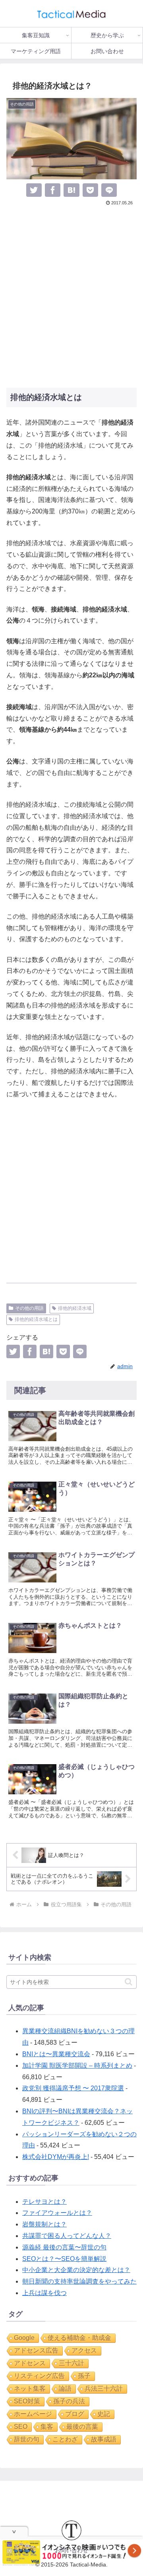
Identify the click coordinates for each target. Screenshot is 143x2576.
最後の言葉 (82, 2427)
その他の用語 (29, 1308)
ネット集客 (30, 2389)
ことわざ (65, 2439)
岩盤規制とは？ (44, 2224)
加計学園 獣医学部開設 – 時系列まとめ (77, 2066)
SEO (21, 2427)
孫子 (84, 2376)
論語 (65, 2389)
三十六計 (71, 2363)
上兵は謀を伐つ (44, 2293)
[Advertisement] (71, 296)
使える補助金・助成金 (79, 2338)
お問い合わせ (71, 2550)
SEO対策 (27, 2401)
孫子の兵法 (69, 2401)
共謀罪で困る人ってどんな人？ (67, 2236)
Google (24, 2338)
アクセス (84, 2350)
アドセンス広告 (36, 2350)
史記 (104, 2414)
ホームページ (33, 2414)
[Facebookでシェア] (53, 190)
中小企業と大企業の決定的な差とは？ (76, 2270)
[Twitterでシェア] (34, 190)
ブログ (75, 2414)
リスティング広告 (39, 2376)
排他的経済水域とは (36, 1319)
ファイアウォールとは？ (57, 2213)
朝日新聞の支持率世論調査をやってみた (79, 2281)
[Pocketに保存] (90, 190)
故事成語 (104, 2439)
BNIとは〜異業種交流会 (56, 2054)
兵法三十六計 (104, 2389)
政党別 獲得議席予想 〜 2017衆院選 (73, 2088)
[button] (129, 1982)
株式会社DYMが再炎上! (56, 2157)
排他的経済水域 (75, 1308)
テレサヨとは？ (44, 2202)
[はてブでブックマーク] (71, 190)
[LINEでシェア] (109, 190)
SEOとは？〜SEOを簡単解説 (64, 2259)
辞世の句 (27, 2439)
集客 (47, 2427)
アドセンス (30, 2363)
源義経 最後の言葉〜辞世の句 (64, 2247)
